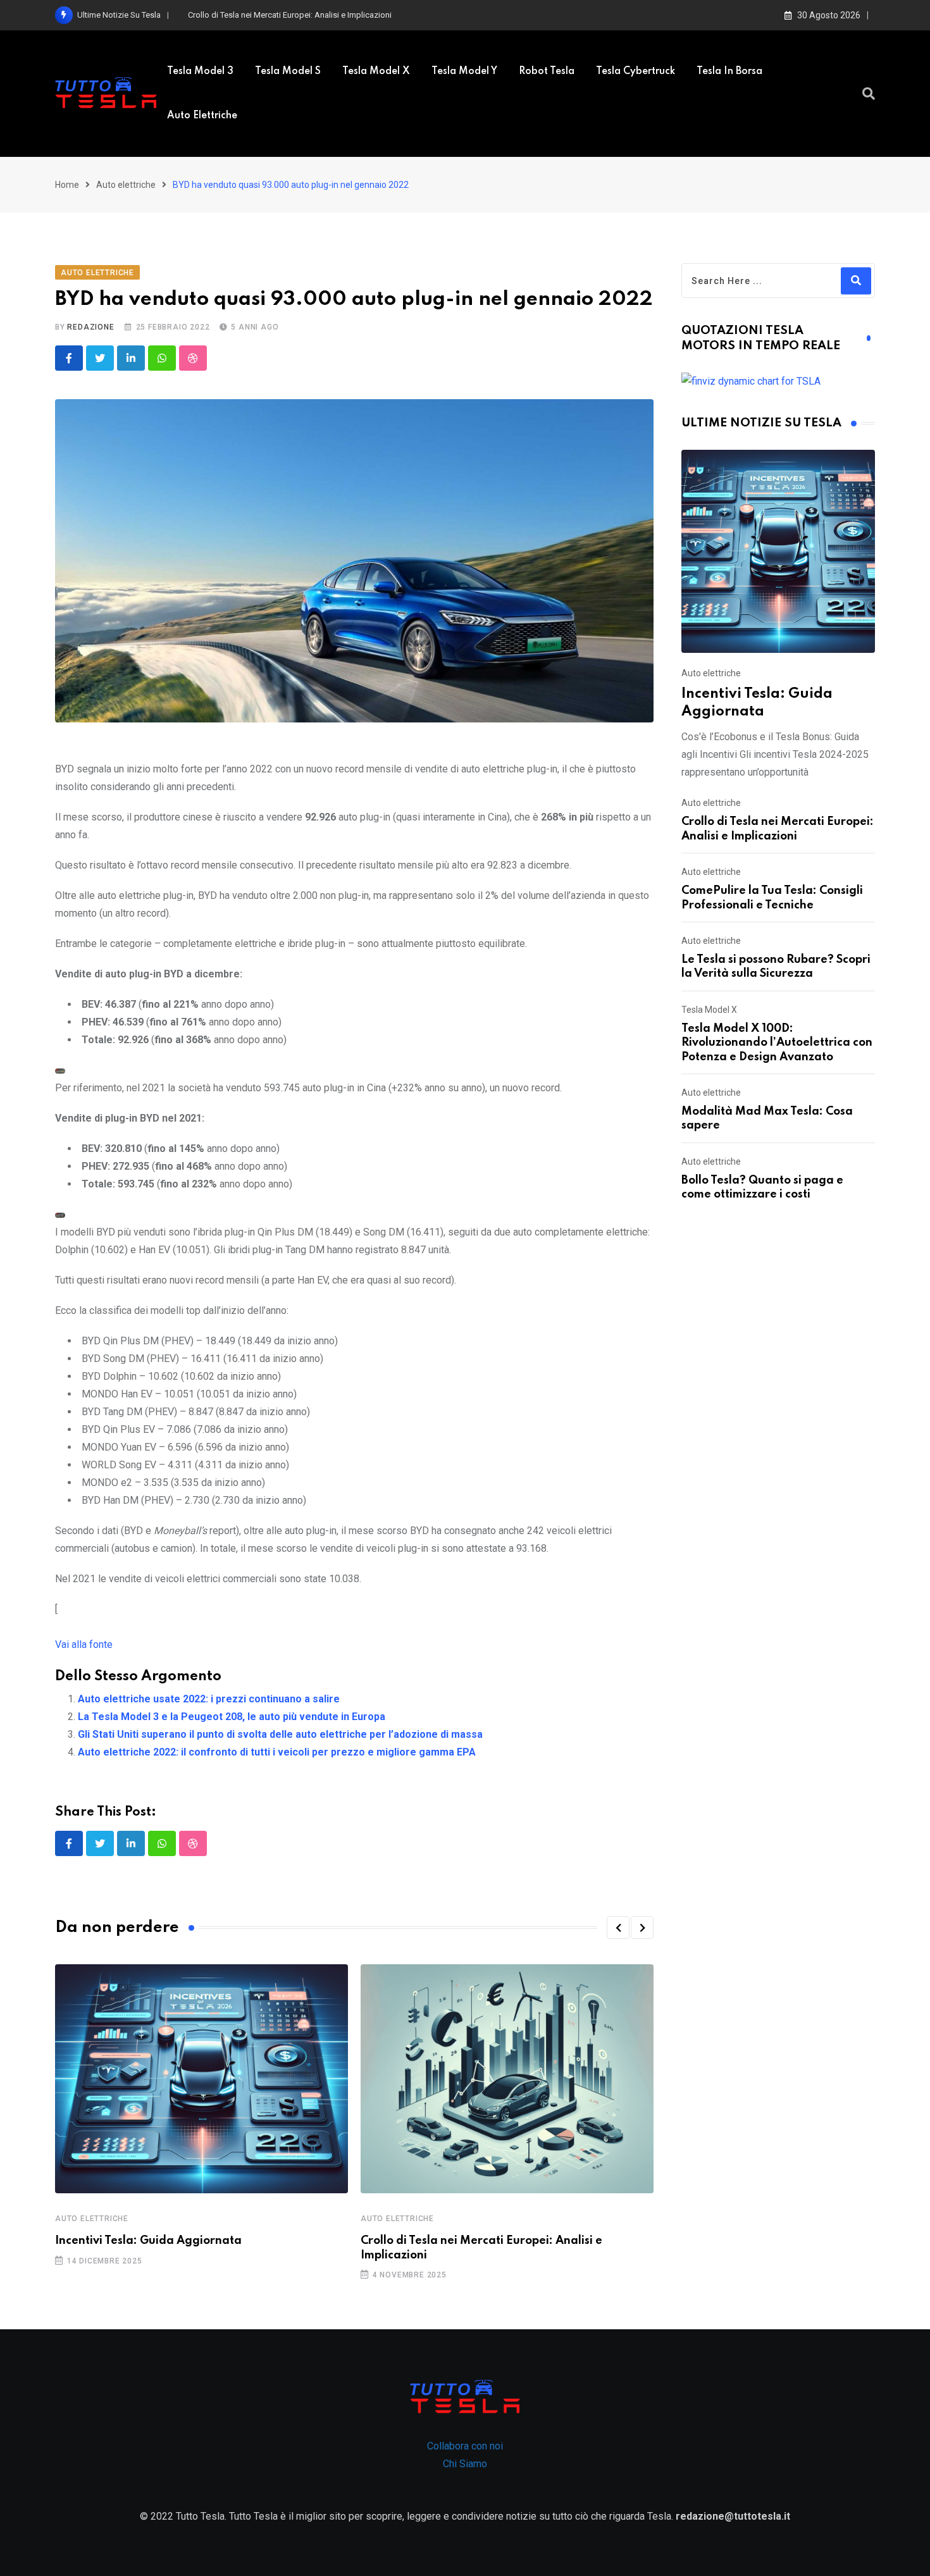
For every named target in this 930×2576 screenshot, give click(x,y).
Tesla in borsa (729, 71)
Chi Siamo (465, 2464)
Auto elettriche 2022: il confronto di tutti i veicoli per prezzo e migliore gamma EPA (277, 1752)
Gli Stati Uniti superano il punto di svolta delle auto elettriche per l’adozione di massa (280, 1734)
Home (67, 185)
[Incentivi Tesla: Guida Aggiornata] (778, 551)
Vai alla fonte (84, 1644)
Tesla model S (288, 71)
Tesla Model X (376, 71)
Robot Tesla (547, 71)
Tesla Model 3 (200, 71)
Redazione (90, 327)
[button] (618, 1928)
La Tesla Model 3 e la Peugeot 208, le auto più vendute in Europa (232, 1717)
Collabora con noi (465, 2446)
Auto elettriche (202, 116)
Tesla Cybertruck (635, 71)
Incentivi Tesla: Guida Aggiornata (148, 2241)
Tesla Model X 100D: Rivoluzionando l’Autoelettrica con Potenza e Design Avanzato (777, 1043)
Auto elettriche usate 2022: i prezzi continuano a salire (209, 1699)
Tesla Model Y (464, 71)
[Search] (869, 94)
